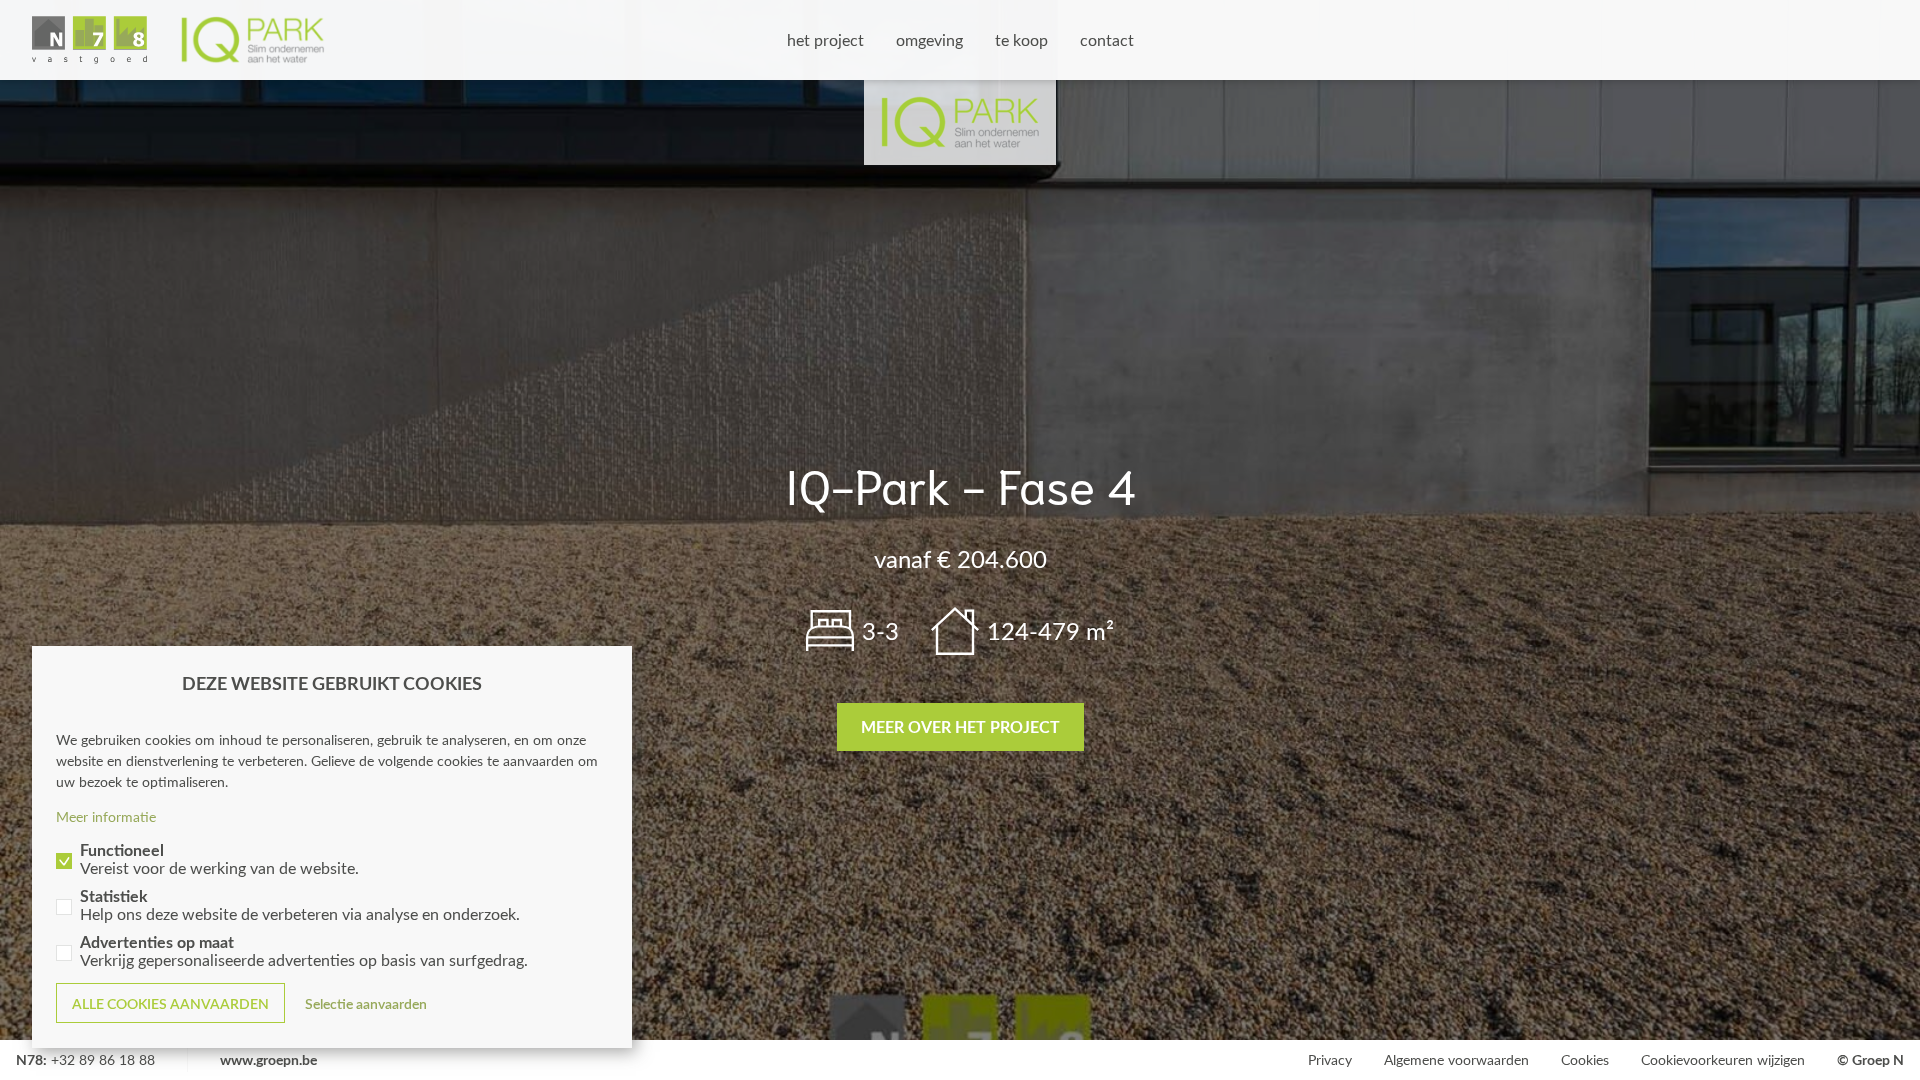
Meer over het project (960, 726)
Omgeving (929, 39)
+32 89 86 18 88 (103, 1059)
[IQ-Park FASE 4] (178, 40)
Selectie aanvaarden (366, 1003)
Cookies (1585, 1059)
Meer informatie (106, 816)
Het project (825, 39)
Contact (1107, 39)
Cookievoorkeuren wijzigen (1723, 1059)
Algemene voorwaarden (1456, 1059)
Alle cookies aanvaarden (170, 1003)
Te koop (1021, 39)
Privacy (1330, 1059)
